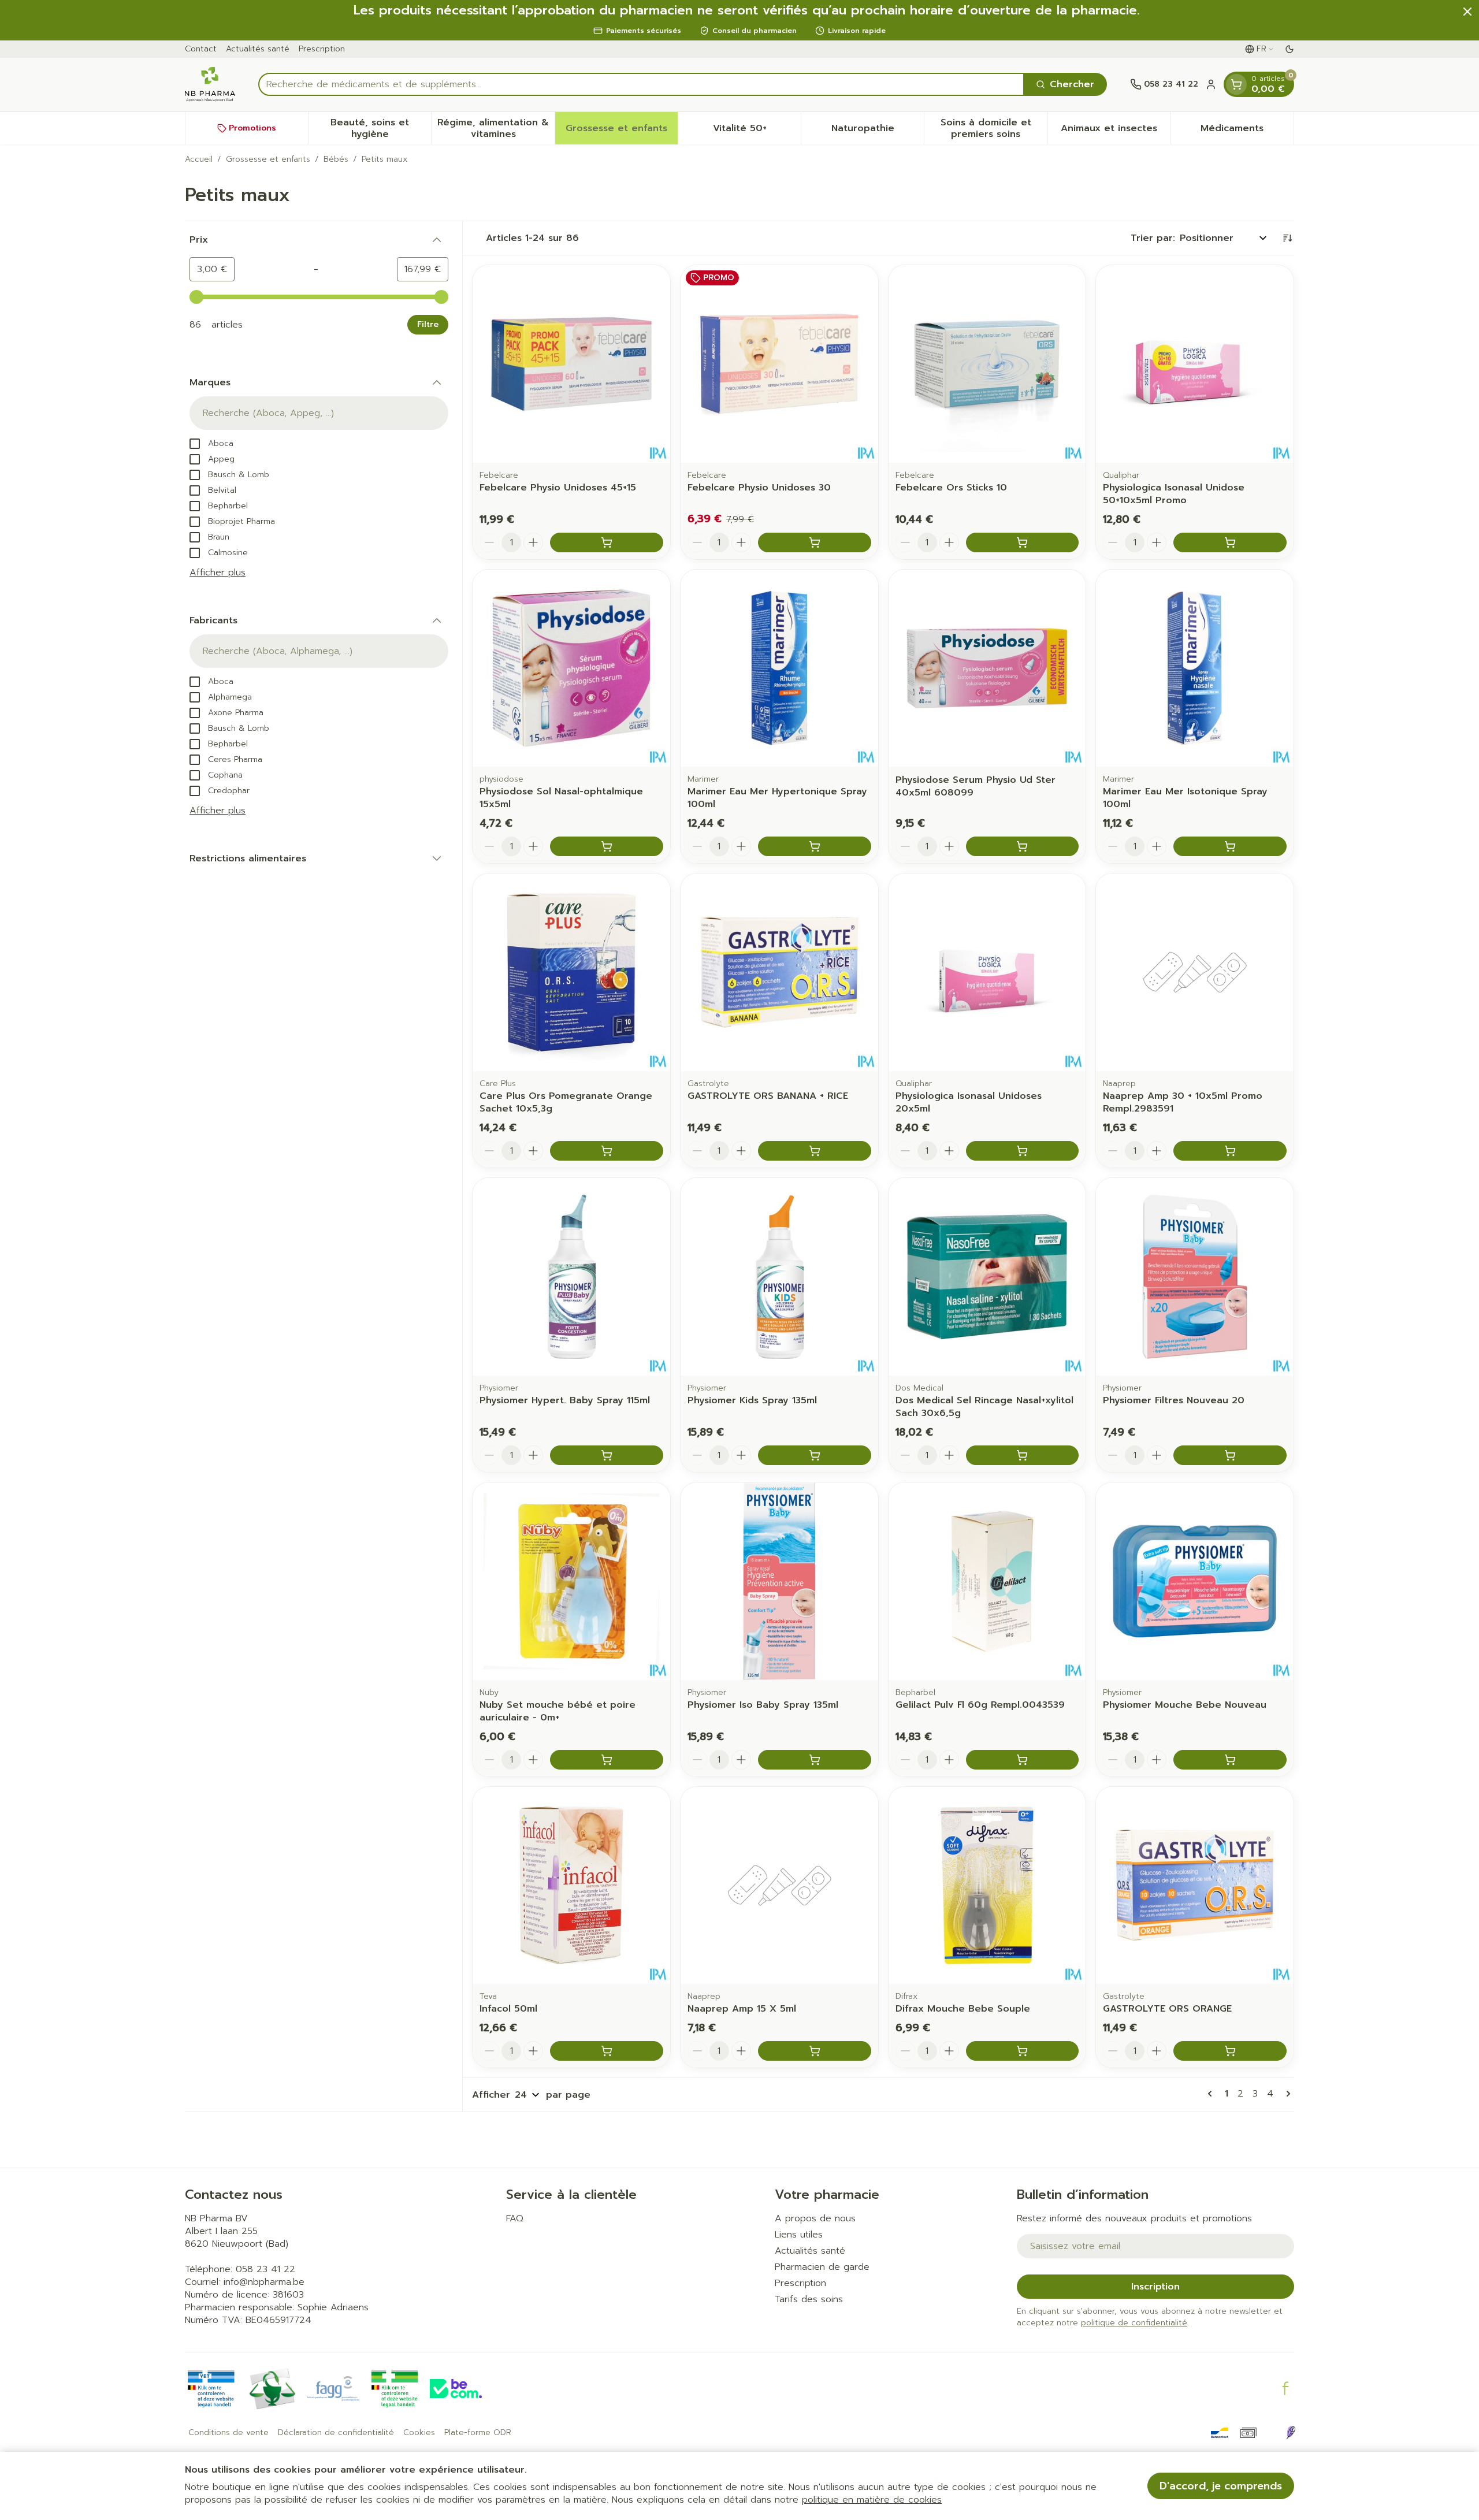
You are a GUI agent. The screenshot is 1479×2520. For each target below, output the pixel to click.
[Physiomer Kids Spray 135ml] (779, 1277)
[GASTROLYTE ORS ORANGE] (1195, 1886)
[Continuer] (1286, 2094)
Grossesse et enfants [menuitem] (622, 131)
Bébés (336, 159)
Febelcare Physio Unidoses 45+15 (558, 488)
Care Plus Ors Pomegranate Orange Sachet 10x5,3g (566, 1102)
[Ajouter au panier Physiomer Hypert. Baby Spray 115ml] (607, 1455)
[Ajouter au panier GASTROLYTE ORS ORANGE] (1230, 2051)
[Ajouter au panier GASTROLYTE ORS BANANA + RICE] (815, 1151)
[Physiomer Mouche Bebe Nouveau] (1195, 1581)
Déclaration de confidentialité (336, 2433)
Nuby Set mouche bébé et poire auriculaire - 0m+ (558, 1711)
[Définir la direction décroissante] (1287, 238)
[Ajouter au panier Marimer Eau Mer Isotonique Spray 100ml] (1230, 846)
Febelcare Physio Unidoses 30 (759, 488)
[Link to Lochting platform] (1291, 2433)
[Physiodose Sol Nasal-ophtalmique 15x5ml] (571, 668)
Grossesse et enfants (268, 159)
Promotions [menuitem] (252, 128)
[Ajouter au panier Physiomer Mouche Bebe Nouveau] (1230, 1760)
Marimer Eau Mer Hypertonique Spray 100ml (777, 798)
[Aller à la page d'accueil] (210, 84)
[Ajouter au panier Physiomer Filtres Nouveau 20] (1230, 1455)
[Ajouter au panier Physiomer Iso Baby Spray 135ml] (815, 1760)
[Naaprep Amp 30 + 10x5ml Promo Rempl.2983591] (1195, 972)
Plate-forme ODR (478, 2433)
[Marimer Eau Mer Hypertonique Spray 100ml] (779, 668)
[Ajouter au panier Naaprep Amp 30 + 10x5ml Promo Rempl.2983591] (1230, 1151)
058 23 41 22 (265, 2269)
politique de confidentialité (1134, 2323)
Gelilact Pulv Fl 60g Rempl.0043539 (980, 1705)
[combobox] (641, 84)
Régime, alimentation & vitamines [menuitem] (496, 128)
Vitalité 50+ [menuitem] (757, 131)
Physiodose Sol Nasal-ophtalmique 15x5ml (561, 798)
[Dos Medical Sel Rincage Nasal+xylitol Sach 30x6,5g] (987, 1277)
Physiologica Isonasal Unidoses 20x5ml (969, 1102)
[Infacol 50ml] (571, 1886)
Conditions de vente (228, 2433)
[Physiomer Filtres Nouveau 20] (1195, 1277)
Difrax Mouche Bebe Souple (963, 2009)
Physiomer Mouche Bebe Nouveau (1185, 1705)
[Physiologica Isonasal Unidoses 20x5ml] (987, 972)
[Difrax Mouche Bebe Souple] (987, 1886)
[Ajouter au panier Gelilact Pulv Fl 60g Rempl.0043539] (1023, 1760)
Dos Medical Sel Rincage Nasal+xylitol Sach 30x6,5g (984, 1407)
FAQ (515, 2218)
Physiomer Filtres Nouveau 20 (1174, 1400)
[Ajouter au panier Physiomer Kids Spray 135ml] (815, 1455)
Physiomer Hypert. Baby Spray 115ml (565, 1400)
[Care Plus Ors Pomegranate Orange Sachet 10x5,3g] (571, 972)
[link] (1212, 2094)
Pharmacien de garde (822, 2267)
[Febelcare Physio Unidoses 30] (779, 364)
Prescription (322, 49)
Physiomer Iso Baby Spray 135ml (763, 1705)
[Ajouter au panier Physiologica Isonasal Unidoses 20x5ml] (1023, 1151)
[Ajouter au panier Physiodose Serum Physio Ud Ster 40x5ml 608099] (1023, 846)
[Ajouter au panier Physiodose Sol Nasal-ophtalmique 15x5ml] (607, 846)
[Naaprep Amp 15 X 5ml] (779, 1886)
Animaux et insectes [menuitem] (1116, 131)
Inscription (1155, 2287)
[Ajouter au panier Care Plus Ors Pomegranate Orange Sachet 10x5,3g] (607, 1151)
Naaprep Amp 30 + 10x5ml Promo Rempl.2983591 (1183, 1102)
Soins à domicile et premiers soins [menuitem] (994, 128)
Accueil (199, 159)
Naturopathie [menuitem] (878, 131)
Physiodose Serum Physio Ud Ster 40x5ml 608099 (976, 786)
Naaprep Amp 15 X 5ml (742, 2009)
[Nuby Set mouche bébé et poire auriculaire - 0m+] (571, 1581)
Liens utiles (799, 2235)
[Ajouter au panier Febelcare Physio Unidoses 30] (815, 542)
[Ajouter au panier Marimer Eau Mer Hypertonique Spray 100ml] (815, 846)
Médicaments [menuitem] (1247, 131)
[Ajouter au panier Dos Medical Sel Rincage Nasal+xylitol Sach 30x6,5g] (1023, 1455)
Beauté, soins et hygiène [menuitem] (381, 128)
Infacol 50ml (508, 2009)
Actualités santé (258, 49)
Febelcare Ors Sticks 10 (951, 488)
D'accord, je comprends (1221, 2486)
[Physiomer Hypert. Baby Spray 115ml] (571, 1277)
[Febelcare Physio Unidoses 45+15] (571, 364)
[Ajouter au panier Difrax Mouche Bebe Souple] (1023, 2051)
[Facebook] (1285, 2388)
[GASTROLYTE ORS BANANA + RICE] (779, 972)
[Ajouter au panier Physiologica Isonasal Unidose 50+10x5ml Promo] (1230, 542)
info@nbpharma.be (264, 2282)
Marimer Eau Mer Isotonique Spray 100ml (1185, 798)
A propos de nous (815, 2218)
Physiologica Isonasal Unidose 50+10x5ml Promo (1174, 494)
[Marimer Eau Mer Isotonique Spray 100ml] (1195, 668)
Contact (201, 49)
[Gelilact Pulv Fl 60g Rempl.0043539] (987, 1581)
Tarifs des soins (809, 2299)
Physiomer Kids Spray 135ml (752, 1400)
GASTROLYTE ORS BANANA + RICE (768, 1096)
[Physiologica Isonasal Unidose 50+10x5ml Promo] (1195, 364)
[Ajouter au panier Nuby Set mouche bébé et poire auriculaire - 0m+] (607, 1760)
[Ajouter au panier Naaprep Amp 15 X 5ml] (815, 2051)
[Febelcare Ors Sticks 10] (987, 364)
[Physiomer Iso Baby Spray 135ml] (779, 1581)
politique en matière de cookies (872, 2500)
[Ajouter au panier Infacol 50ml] (607, 2051)
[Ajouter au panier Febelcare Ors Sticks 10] (1023, 542)
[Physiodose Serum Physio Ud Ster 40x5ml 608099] (987, 668)
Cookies (419, 2433)
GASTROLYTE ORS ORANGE (1167, 2009)
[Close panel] (1467, 12)
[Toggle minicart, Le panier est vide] (1236, 84)
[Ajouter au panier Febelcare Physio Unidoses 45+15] (607, 542)
